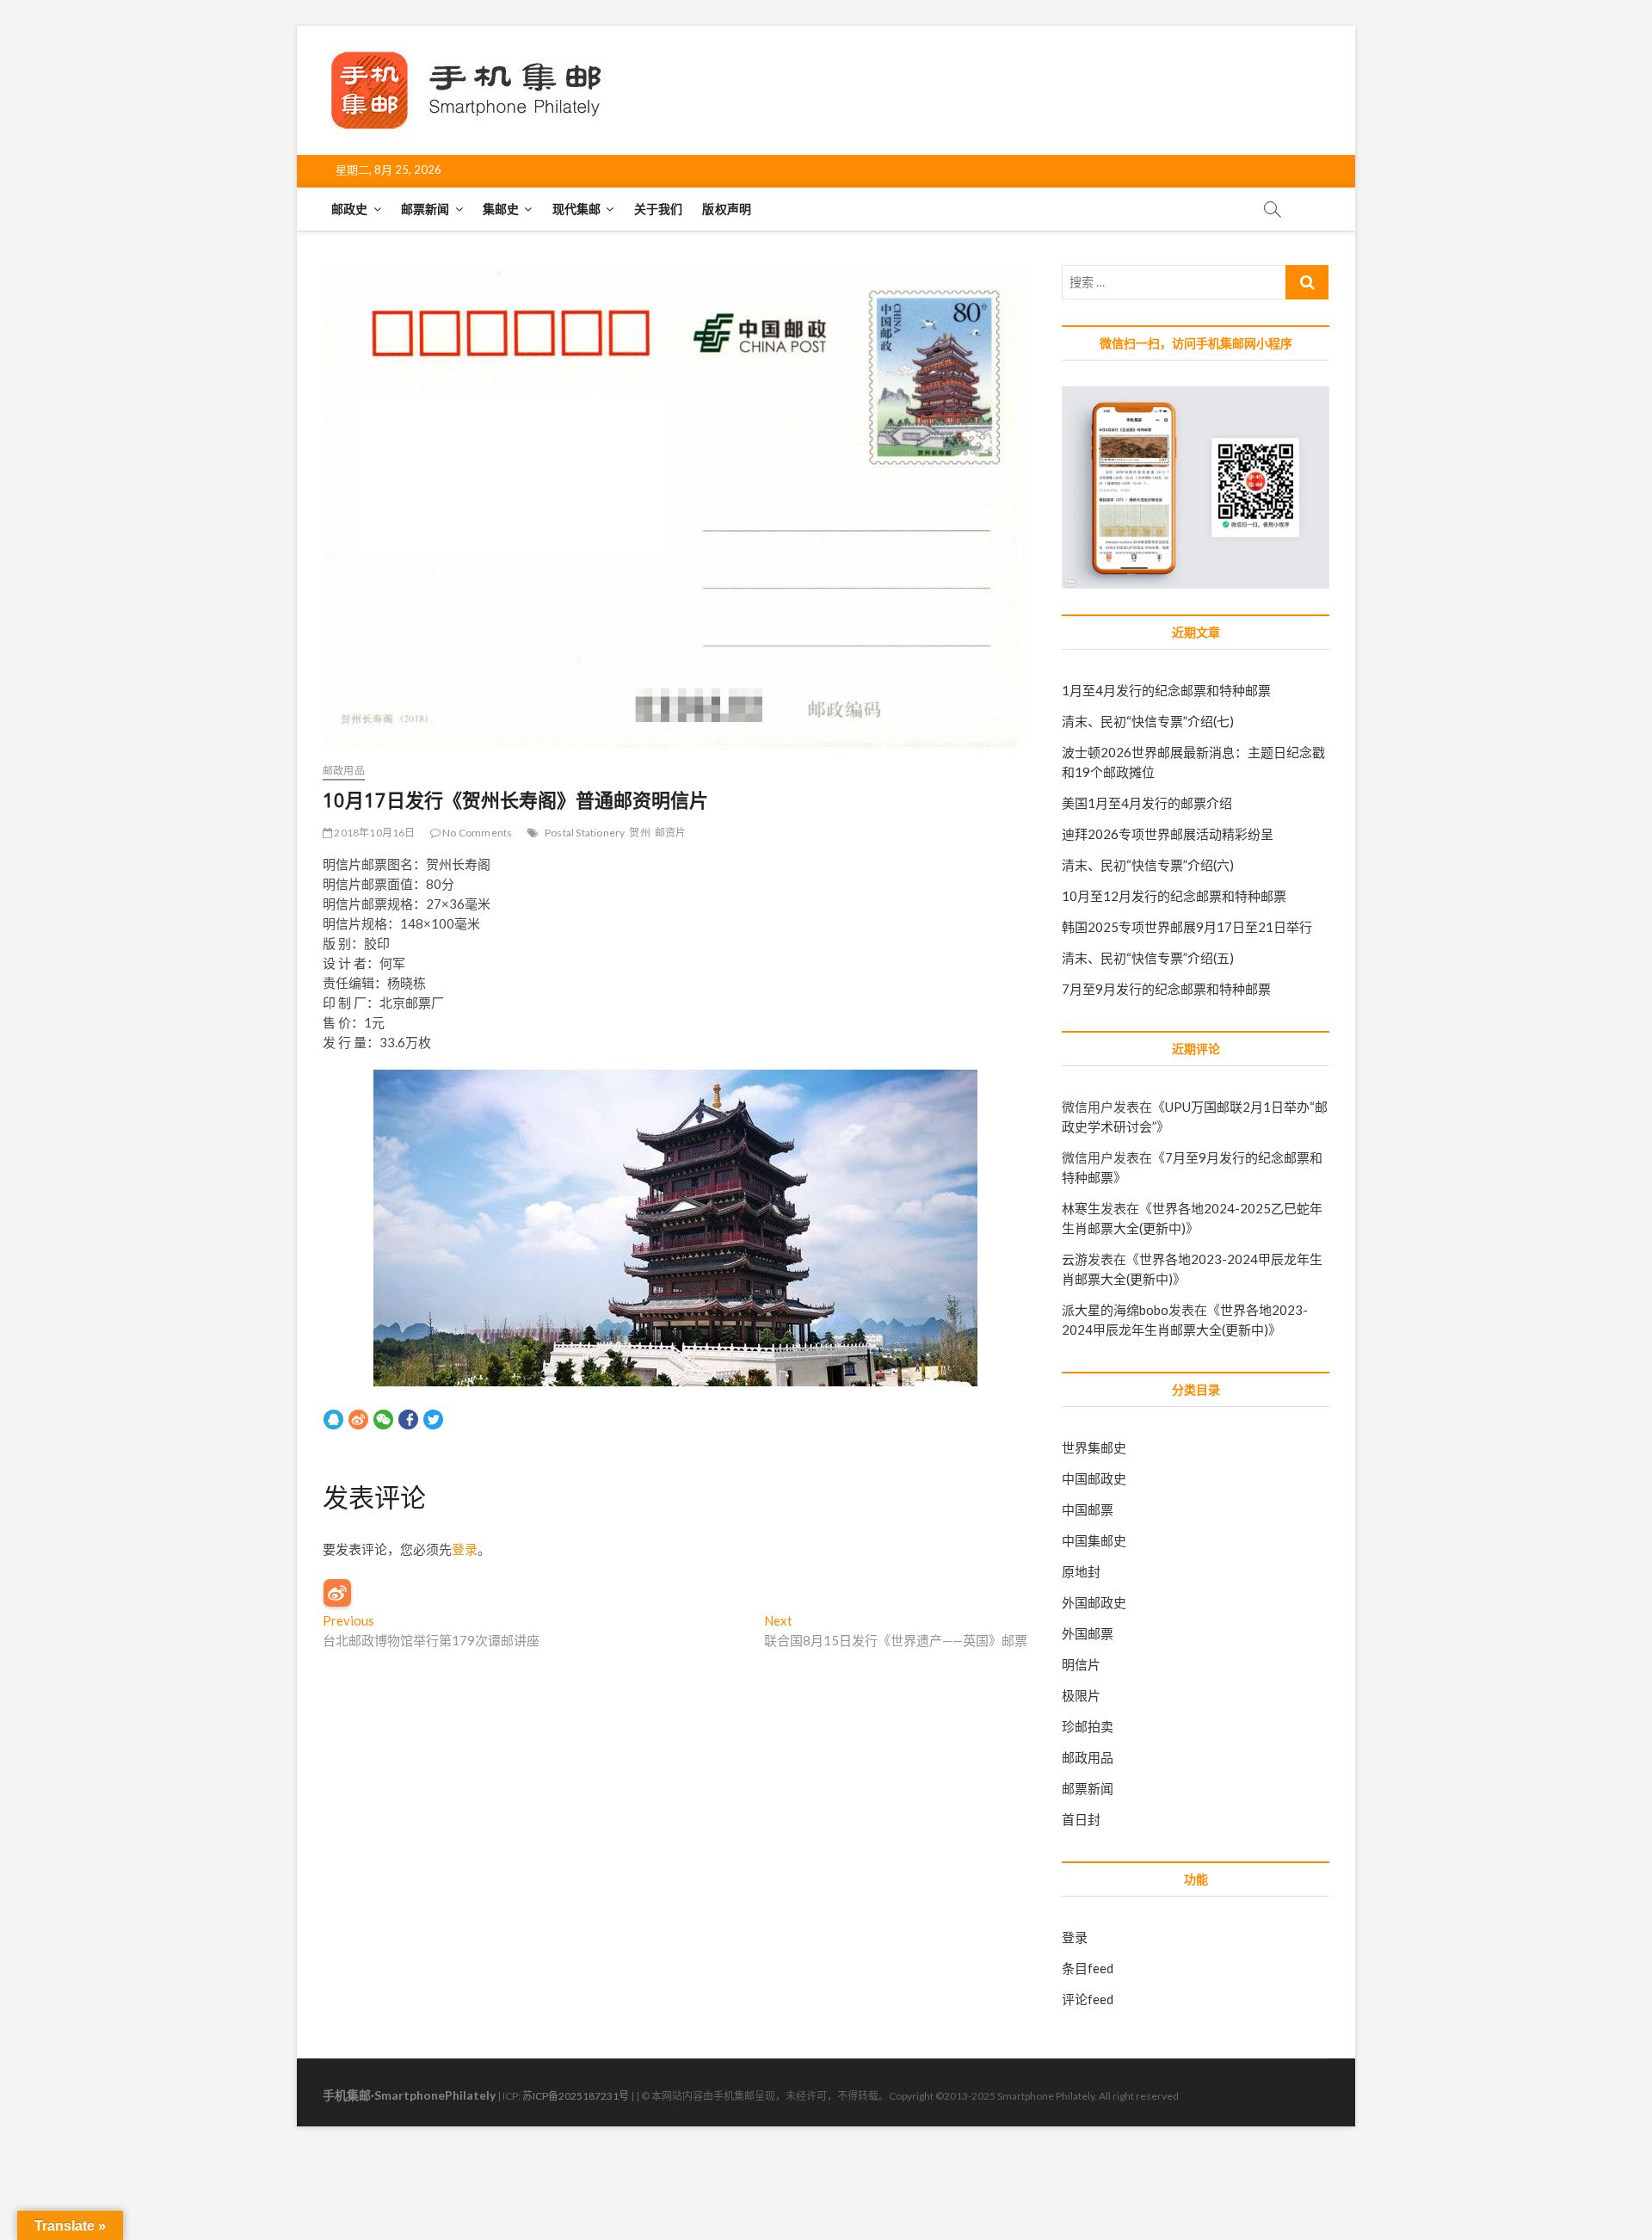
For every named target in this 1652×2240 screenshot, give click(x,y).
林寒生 (1081, 1208)
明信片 (1081, 1664)
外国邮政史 (1094, 1602)
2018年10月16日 (373, 833)
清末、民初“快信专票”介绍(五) (1148, 958)
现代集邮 (577, 209)
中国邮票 (1088, 1509)
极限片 (1081, 1695)
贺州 (639, 833)
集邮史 (501, 209)
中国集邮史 (1094, 1540)
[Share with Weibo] (358, 1419)
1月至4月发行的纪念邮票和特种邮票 (1166, 690)
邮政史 (350, 209)
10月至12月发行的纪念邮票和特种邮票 (1174, 896)
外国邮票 (1088, 1633)
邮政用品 (344, 771)
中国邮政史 (1094, 1478)
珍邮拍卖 (1088, 1726)
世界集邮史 (1094, 1447)
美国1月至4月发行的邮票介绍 (1147, 803)
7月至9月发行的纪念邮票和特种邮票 (1166, 989)
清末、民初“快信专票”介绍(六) (1148, 865)
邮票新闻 (425, 209)
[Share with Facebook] (408, 1419)
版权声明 (727, 209)
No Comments (476, 833)
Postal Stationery (585, 833)
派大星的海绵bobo (1115, 1310)
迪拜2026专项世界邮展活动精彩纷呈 (1168, 834)
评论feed (1088, 1999)
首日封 (1081, 1819)
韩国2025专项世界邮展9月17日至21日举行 (1187, 927)
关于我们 (659, 209)
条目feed (1088, 1968)
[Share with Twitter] (433, 1419)
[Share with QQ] (333, 1419)
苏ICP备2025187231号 (576, 2096)
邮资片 (671, 833)
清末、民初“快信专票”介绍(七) (1148, 721)
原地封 (1081, 1571)
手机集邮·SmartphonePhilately (409, 2095)
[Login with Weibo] (337, 1593)
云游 (1075, 1259)
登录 (465, 1549)
